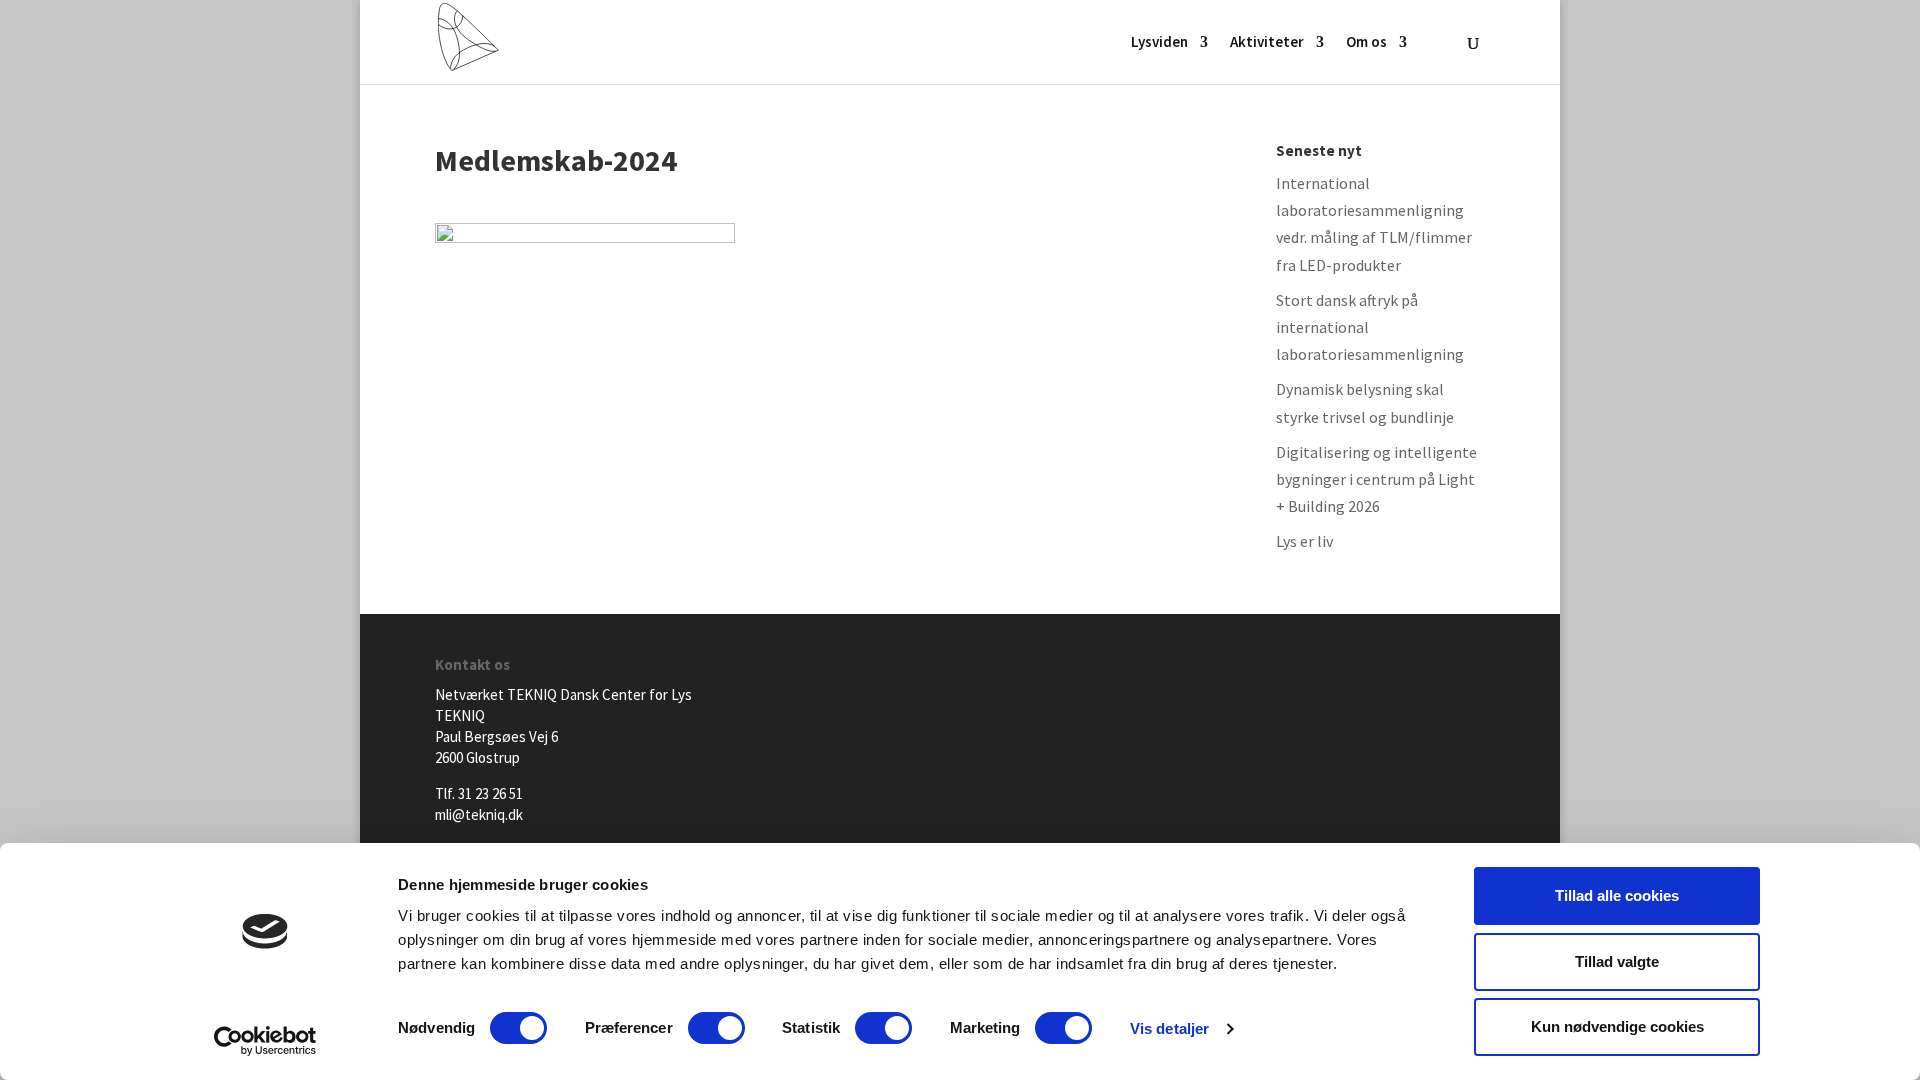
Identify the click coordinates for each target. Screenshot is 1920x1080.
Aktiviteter (1267, 43)
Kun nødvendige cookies (1617, 1026)
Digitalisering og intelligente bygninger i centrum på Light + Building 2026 (1376, 479)
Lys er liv (1304, 541)
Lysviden (1159, 43)
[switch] (716, 1028)
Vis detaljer (1169, 1028)
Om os (1366, 43)
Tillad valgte (1617, 961)
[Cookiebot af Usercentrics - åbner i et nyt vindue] (265, 1041)
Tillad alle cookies (1617, 895)
